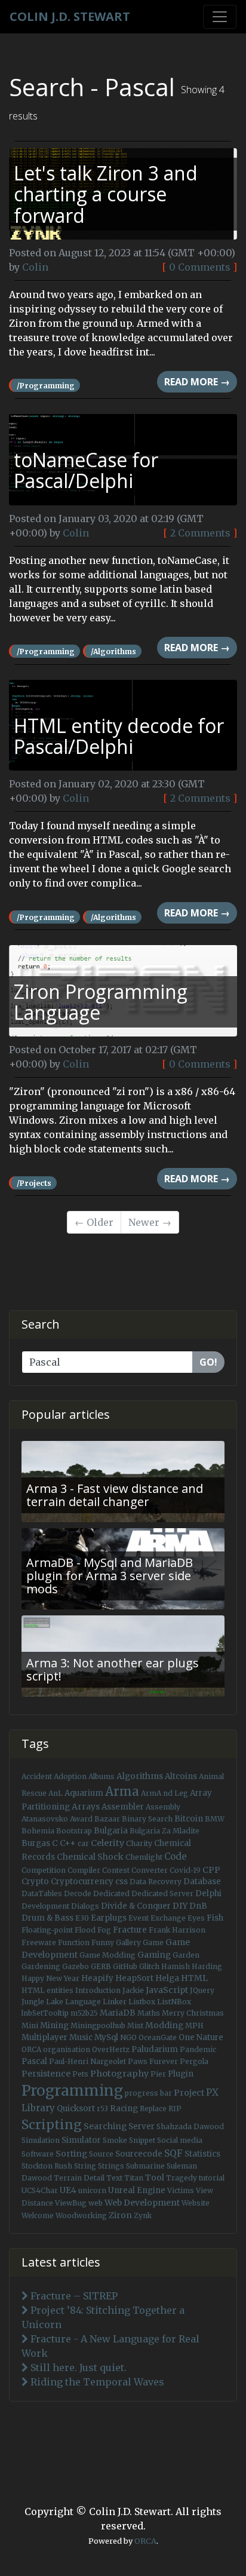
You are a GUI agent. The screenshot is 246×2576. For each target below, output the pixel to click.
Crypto (35, 1882)
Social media (180, 2140)
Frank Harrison (177, 1930)
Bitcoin (189, 1819)
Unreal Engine (137, 2190)
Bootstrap (74, 1831)
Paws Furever (153, 2061)
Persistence (46, 2074)
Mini (30, 2025)
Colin (35, 267)
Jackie (133, 1990)
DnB (198, 1906)
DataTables (42, 1893)
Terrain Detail (79, 2178)
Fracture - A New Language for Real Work (110, 2346)
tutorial (212, 2178)
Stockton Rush (47, 2166)
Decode (78, 1893)
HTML (194, 1978)
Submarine (145, 2166)
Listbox (142, 2002)
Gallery (128, 1942)
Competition (44, 1870)
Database (202, 1882)
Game (153, 1942)
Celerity (107, 1843)
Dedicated (111, 1893)
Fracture (130, 1930)
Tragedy (182, 2178)
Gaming (154, 1955)
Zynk (143, 2215)
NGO (128, 2037)
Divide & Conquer (136, 1906)
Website (196, 2203)
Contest (116, 1870)
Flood (85, 1930)
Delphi (208, 1893)
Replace (153, 2109)
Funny (103, 1942)
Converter (150, 1870)
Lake (55, 2002)
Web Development (142, 2203)
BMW (215, 1819)
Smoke (115, 2140)
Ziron (120, 2215)
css (122, 1882)
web (96, 2203)
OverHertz (111, 2049)
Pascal (34, 2061)
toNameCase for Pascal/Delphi (86, 470)
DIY (180, 1906)
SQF (173, 2153)
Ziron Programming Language (101, 1002)
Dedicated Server (162, 1893)
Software (38, 2154)
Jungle (33, 2002)
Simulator (81, 2140)
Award (81, 1819)
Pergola (194, 2061)
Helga (167, 1978)
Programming (72, 2091)
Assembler (123, 1807)
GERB (101, 1966)
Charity (139, 1843)
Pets (80, 2074)
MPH (194, 2025)
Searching (105, 2126)
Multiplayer (44, 2037)
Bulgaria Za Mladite (164, 1831)
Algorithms (140, 1776)
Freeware (39, 1942)
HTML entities (47, 1990)
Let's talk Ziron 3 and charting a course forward (106, 194)
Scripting (52, 2125)
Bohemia (38, 1831)
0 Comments (200, 267)
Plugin (181, 2074)
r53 (102, 2109)
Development (45, 1906)
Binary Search (147, 1819)
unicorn (92, 2190)
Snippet (142, 2140)
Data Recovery (156, 1882)
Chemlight (144, 1857)
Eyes (196, 1918)
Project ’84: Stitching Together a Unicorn (103, 2317)
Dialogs (85, 1906)
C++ (68, 1843)
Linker (115, 2002)
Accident (37, 1776)
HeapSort (134, 1978)
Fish (215, 1918)
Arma (122, 1792)
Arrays (86, 1807)
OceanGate (158, 2037)
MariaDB (118, 2013)
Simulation (41, 2140)
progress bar (148, 2093)
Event (139, 1918)
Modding (164, 2025)
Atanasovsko (45, 1819)
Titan (134, 2178)
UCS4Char (40, 2190)
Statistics (202, 2154)
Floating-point (47, 1930)
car (83, 1843)
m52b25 (84, 2013)
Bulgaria (111, 1831)
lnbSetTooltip (45, 2013)
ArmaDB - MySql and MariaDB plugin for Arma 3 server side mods (110, 1576)
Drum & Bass (47, 1918)
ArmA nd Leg (164, 1793)
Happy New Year (50, 1978)
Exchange (168, 1918)
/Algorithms (113, 651)
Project (189, 2093)
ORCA (31, 2049)
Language (83, 2002)
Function (74, 1942)
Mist (135, 2025)
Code (176, 1856)
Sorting (71, 2154)
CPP (211, 1870)
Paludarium (155, 2049)
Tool (155, 2178)
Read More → (197, 382)
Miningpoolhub (98, 2025)
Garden (186, 1955)
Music (81, 2037)
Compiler (84, 1870)
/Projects (34, 1183)
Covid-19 (185, 1870)
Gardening (41, 1966)
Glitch (149, 1966)
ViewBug (71, 2203)
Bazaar (107, 1819)
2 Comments (200, 533)
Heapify (97, 1978)
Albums (102, 1776)
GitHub (125, 1966)
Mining (54, 2025)
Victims (181, 2190)
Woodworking (81, 2215)
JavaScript (167, 1990)
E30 (82, 1918)
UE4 (68, 2190)
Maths (149, 2013)
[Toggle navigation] (220, 17)
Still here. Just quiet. (77, 2368)
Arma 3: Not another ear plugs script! (113, 1669)
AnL (56, 1793)
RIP (175, 2109)
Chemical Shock (90, 1857)
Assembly (163, 1807)
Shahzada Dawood (190, 2126)
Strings (111, 2166)
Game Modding (107, 1955)
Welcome (38, 2215)
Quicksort (76, 2109)
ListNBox (174, 2002)
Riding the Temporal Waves (96, 2382)
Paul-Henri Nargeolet (87, 2061)
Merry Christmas (193, 2013)
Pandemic (198, 2049)
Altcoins (181, 1776)
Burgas (36, 1843)
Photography (119, 2074)
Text (114, 2178)
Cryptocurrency (82, 1882)
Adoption (70, 1776)
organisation (67, 2049)
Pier (158, 2074)
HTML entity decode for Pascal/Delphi (119, 736)
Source (101, 2154)
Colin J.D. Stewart (70, 16)
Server (142, 2126)
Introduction (98, 1990)
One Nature (201, 2037)
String (85, 2166)
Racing (124, 2109)
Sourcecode (139, 2154)
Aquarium (84, 1793)
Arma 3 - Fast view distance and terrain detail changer (115, 1495)
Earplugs (109, 1918)
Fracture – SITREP (73, 2296)
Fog (104, 1930)
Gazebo (76, 1966)
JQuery (202, 1990)
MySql (106, 2037)
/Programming (46, 386)
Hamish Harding (192, 1966)
